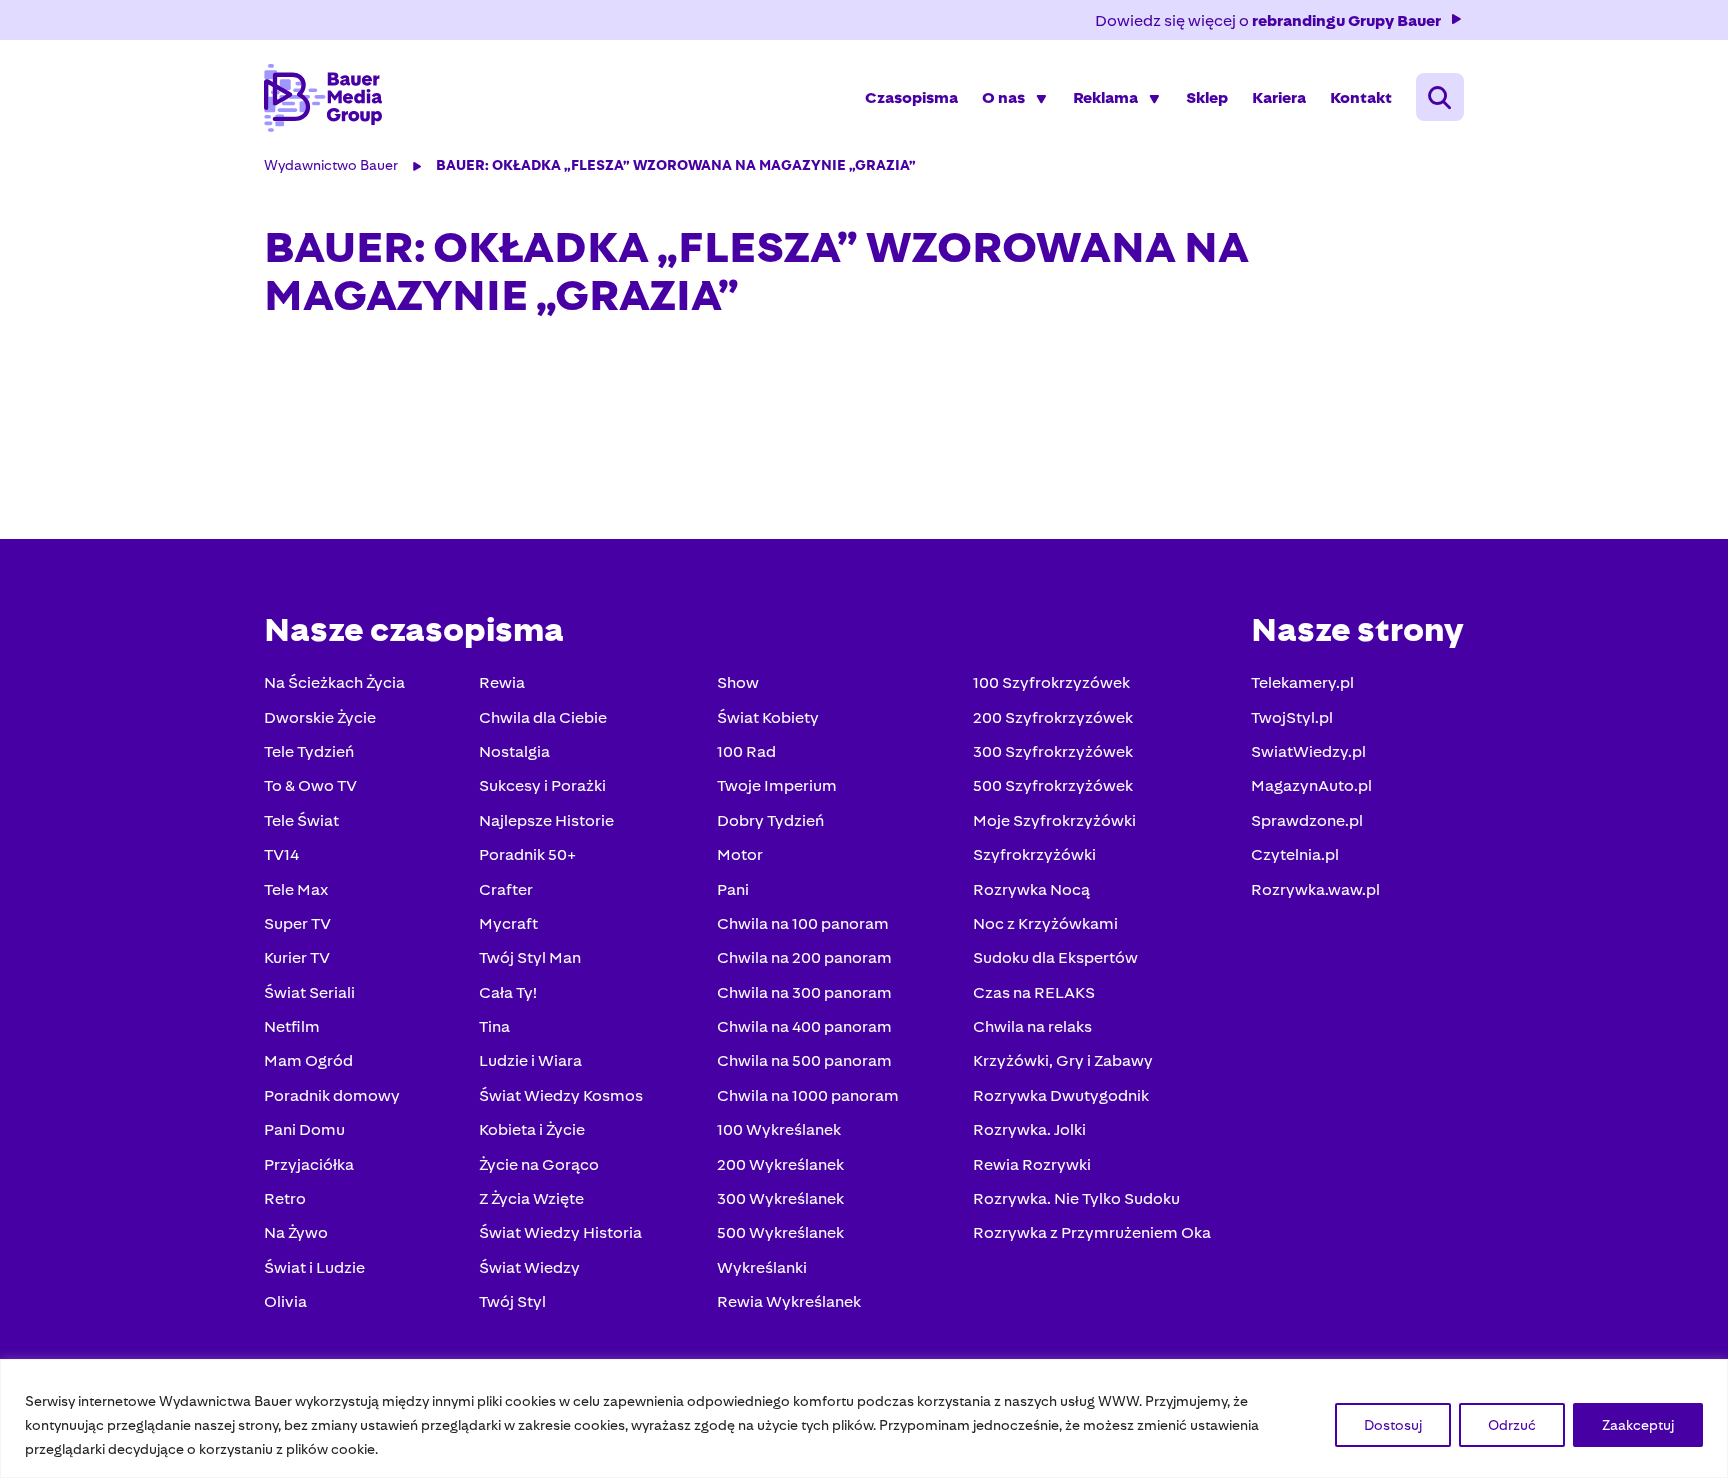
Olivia (285, 1301)
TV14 (281, 854)
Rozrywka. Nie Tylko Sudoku (1076, 1198)
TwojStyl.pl (1292, 717)
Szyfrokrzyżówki (1034, 854)
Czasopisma (911, 97)
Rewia (502, 682)
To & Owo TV (310, 785)
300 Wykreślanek (780, 1198)
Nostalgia (514, 751)
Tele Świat (301, 820)
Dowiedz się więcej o (1268, 20)
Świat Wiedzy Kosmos (561, 1095)
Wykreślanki (762, 1267)
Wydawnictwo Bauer (331, 165)
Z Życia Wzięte (531, 1198)
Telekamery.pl (1302, 682)
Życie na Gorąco (539, 1164)
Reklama (1105, 97)
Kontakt (1361, 97)
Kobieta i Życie (532, 1129)
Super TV (297, 923)
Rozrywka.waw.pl (1315, 889)
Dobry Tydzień (770, 820)
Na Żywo (296, 1232)
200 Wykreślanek (780, 1164)
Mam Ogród (308, 1060)
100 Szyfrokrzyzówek (1051, 682)
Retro (285, 1198)
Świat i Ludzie (314, 1267)
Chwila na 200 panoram (804, 957)
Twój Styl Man (530, 957)
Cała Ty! (508, 992)
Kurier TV (297, 957)
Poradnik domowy (332, 1095)
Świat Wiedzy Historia (560, 1232)
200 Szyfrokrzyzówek (1053, 717)
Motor (740, 854)
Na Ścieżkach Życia (334, 682)
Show (738, 682)
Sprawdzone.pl (1307, 820)
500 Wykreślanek (780, 1232)
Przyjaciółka (309, 1164)
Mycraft (508, 923)
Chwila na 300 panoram (804, 992)
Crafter (506, 889)
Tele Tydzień (309, 751)
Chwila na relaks (1032, 1026)
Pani (733, 889)
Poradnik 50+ (527, 854)
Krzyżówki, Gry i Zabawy (1063, 1060)
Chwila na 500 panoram (804, 1060)
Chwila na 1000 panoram (808, 1095)
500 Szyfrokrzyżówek (1053, 785)
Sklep (1207, 97)
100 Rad (746, 751)
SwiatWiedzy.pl (1308, 751)
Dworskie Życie (320, 717)
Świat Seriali (309, 992)
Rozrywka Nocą (1031, 889)
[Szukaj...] (1440, 97)
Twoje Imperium (777, 785)
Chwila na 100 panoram (803, 923)
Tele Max (296, 889)
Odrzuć (1512, 1425)
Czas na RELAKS (1034, 992)
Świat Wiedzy (529, 1267)
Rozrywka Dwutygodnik (1061, 1095)
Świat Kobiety (768, 717)
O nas (1003, 97)
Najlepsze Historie (546, 820)
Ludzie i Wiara (530, 1060)
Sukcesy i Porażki (542, 785)
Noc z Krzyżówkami (1045, 923)
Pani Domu (304, 1129)
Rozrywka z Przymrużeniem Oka (1092, 1232)
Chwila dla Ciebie (543, 717)
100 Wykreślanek (779, 1129)
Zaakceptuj (1638, 1425)
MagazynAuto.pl (1311, 785)
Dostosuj (1393, 1425)
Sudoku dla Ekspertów (1055, 957)
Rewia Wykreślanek (789, 1301)
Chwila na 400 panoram (804, 1026)
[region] (864, 1418)
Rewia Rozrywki (1032, 1164)
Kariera (1279, 97)
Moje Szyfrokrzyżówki (1054, 820)
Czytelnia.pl (1295, 854)
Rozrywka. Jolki (1029, 1129)
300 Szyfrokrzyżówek (1053, 751)
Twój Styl (512, 1301)
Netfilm (292, 1026)
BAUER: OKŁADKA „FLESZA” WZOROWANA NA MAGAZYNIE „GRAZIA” (676, 165)
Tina (494, 1026)
